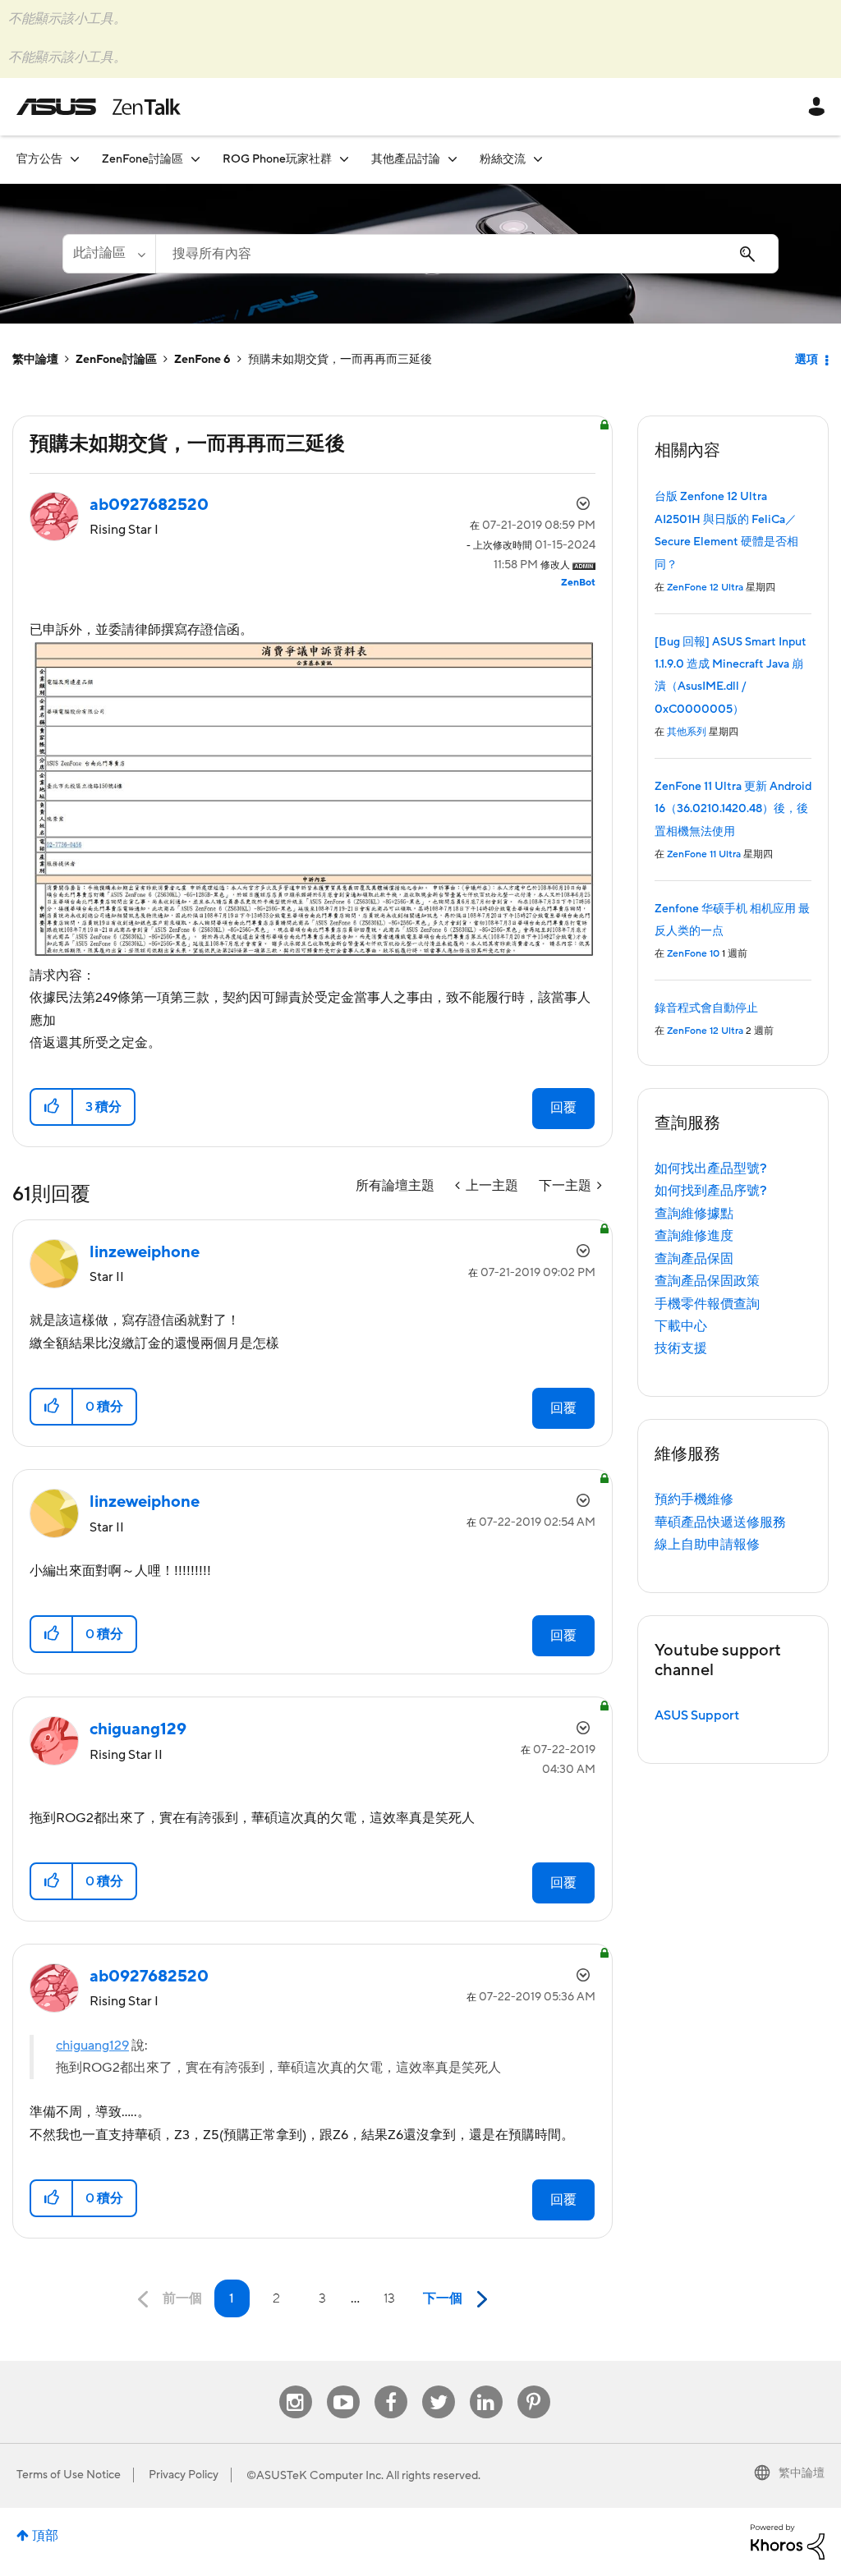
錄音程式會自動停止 (706, 1008)
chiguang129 (92, 2046)
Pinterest (534, 2386)
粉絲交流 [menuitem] (503, 159)
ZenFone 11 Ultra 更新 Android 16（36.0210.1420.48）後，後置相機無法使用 (733, 809)
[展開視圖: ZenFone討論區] (195, 159)
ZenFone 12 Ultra (705, 588)
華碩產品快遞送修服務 (720, 1522)
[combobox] (467, 254)
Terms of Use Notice (69, 2475)
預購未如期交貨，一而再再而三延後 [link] (340, 360)
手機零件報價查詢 (707, 1304)
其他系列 (687, 732)
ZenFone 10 (693, 954)
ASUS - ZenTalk (99, 107)
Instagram (295, 2386)
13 (389, 2298)
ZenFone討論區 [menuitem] (142, 159)
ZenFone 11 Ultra (704, 854)
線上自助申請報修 (707, 1545)
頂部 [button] (45, 2536)
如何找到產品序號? (711, 1191)
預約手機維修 (694, 1499)
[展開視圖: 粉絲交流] (538, 159)
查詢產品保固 (694, 1259)
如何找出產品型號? (711, 1169)
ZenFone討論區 (116, 360)
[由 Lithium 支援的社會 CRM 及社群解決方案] (788, 2541)
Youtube (343, 2386)
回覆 (563, 1108)
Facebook (391, 2386)
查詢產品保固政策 (707, 1281)
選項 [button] (807, 360)
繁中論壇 (35, 360)
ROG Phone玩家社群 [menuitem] (277, 159)
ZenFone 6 (202, 360)
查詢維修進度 (694, 1236)
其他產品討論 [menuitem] (406, 159)
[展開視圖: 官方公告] (75, 159)
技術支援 (681, 1348)
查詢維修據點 (694, 1214)
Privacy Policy (184, 2475)
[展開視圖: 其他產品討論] (453, 159)
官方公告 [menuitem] (39, 159)
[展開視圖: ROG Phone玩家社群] (344, 159)
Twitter (438, 2386)
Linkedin (486, 2386)
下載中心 (681, 1326)
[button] (52, 1107)
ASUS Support (697, 1715)
